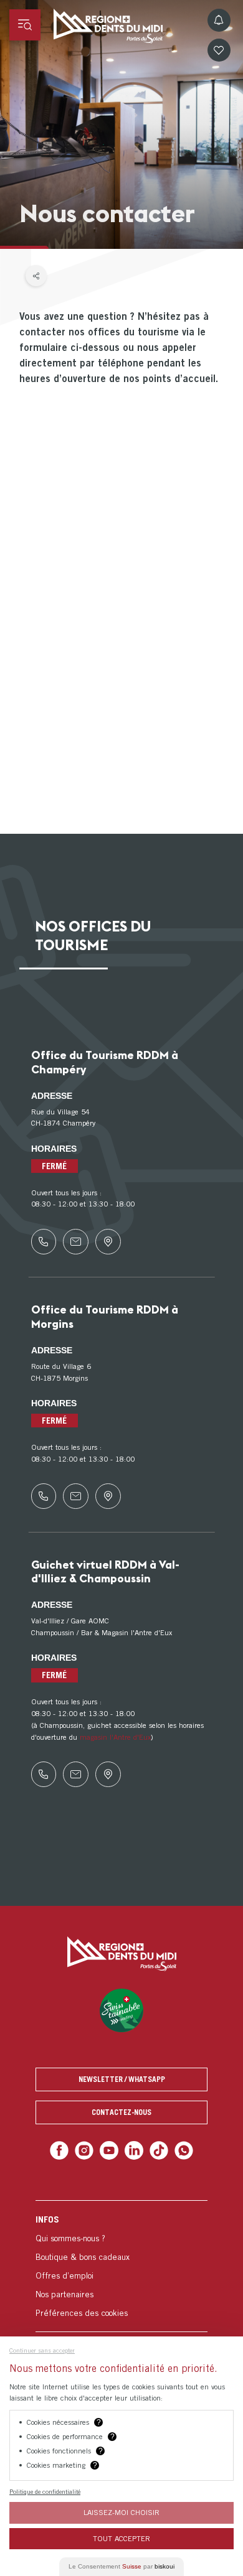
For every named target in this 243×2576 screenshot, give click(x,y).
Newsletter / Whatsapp (122, 2079)
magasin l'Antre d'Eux (115, 1737)
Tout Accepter (121, 2538)
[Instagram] (88, 2149)
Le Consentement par (121, 2566)
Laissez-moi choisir (121, 2512)
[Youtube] (110, 2149)
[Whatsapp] (179, 2149)
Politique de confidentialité (45, 2491)
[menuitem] (121, 2264)
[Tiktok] (156, 2149)
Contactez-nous (121, 2112)
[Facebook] (64, 2149)
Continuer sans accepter (42, 2350)
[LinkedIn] (133, 2149)
